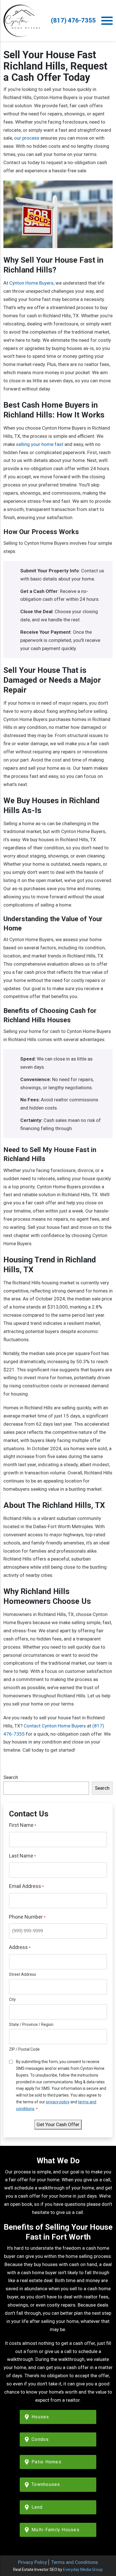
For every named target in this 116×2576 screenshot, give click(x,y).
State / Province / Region (31, 2024)
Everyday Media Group (83, 2570)
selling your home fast (40, 444)
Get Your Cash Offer (58, 2124)
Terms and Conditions (75, 2562)
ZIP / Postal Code (24, 2049)
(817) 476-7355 (73, 20)
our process (27, 138)
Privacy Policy (33, 2562)
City (12, 1999)
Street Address (23, 1974)
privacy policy (58, 2102)
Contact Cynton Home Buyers (55, 1726)
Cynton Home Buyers (31, 283)
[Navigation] (107, 21)
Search (11, 1777)
